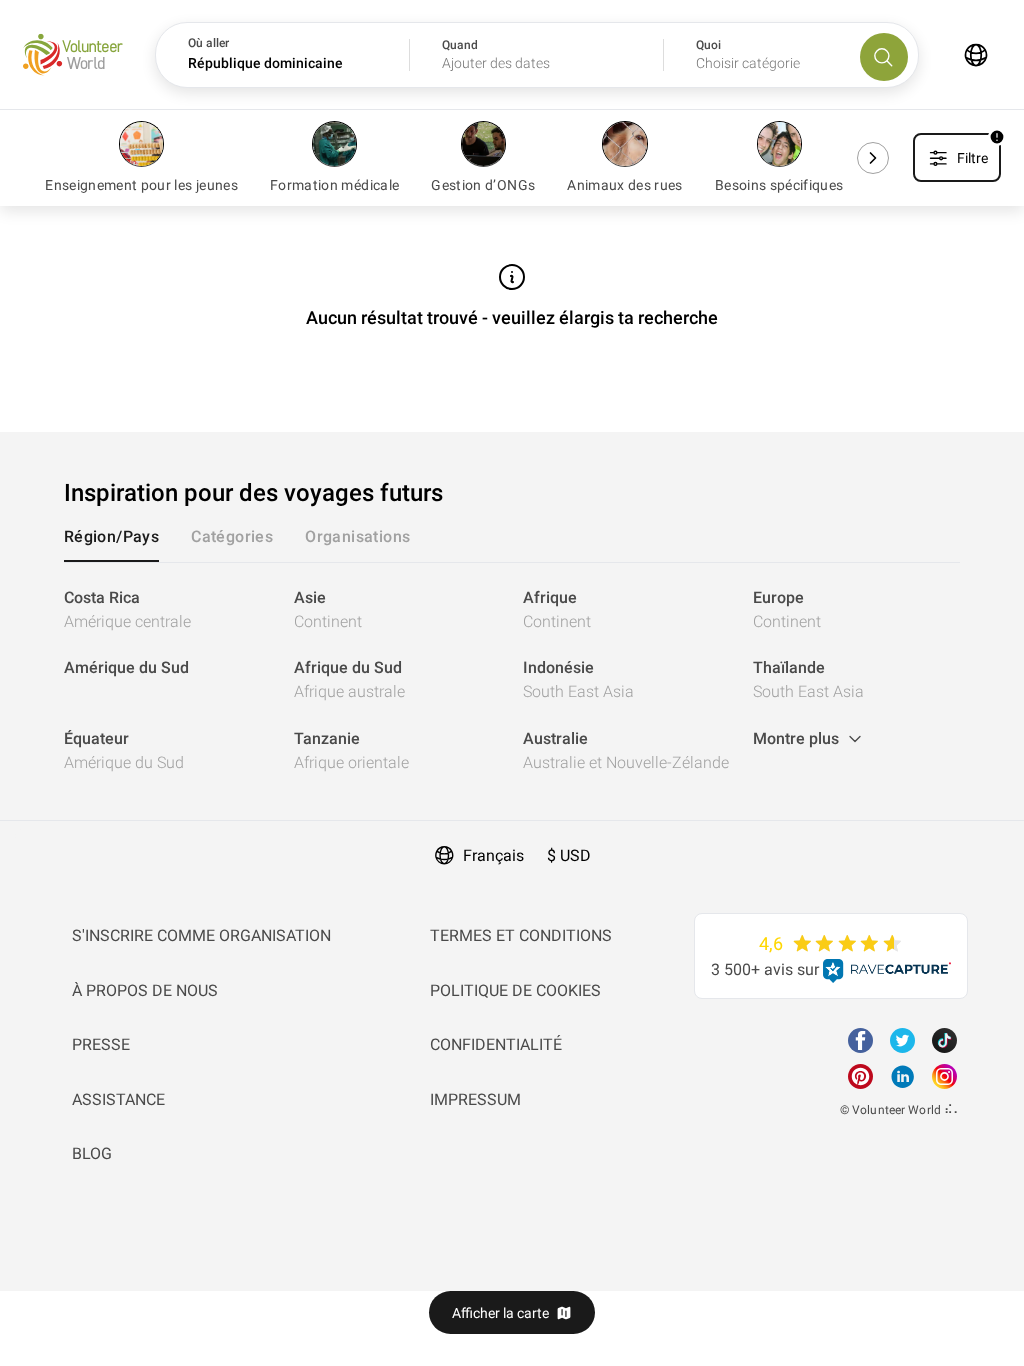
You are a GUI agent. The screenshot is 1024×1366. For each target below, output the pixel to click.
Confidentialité (496, 1044)
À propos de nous (145, 990)
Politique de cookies (515, 990)
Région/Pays (111, 536)
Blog (92, 1153)
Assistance (118, 1099)
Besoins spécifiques (779, 185)
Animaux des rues (625, 185)
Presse (101, 1044)
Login (20, 832)
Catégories (232, 536)
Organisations (357, 536)
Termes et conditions (521, 935)
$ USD (569, 855)
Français (493, 855)
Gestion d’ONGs (483, 185)
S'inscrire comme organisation (201, 935)
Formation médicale (334, 185)
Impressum (475, 1099)
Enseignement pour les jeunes (141, 185)
